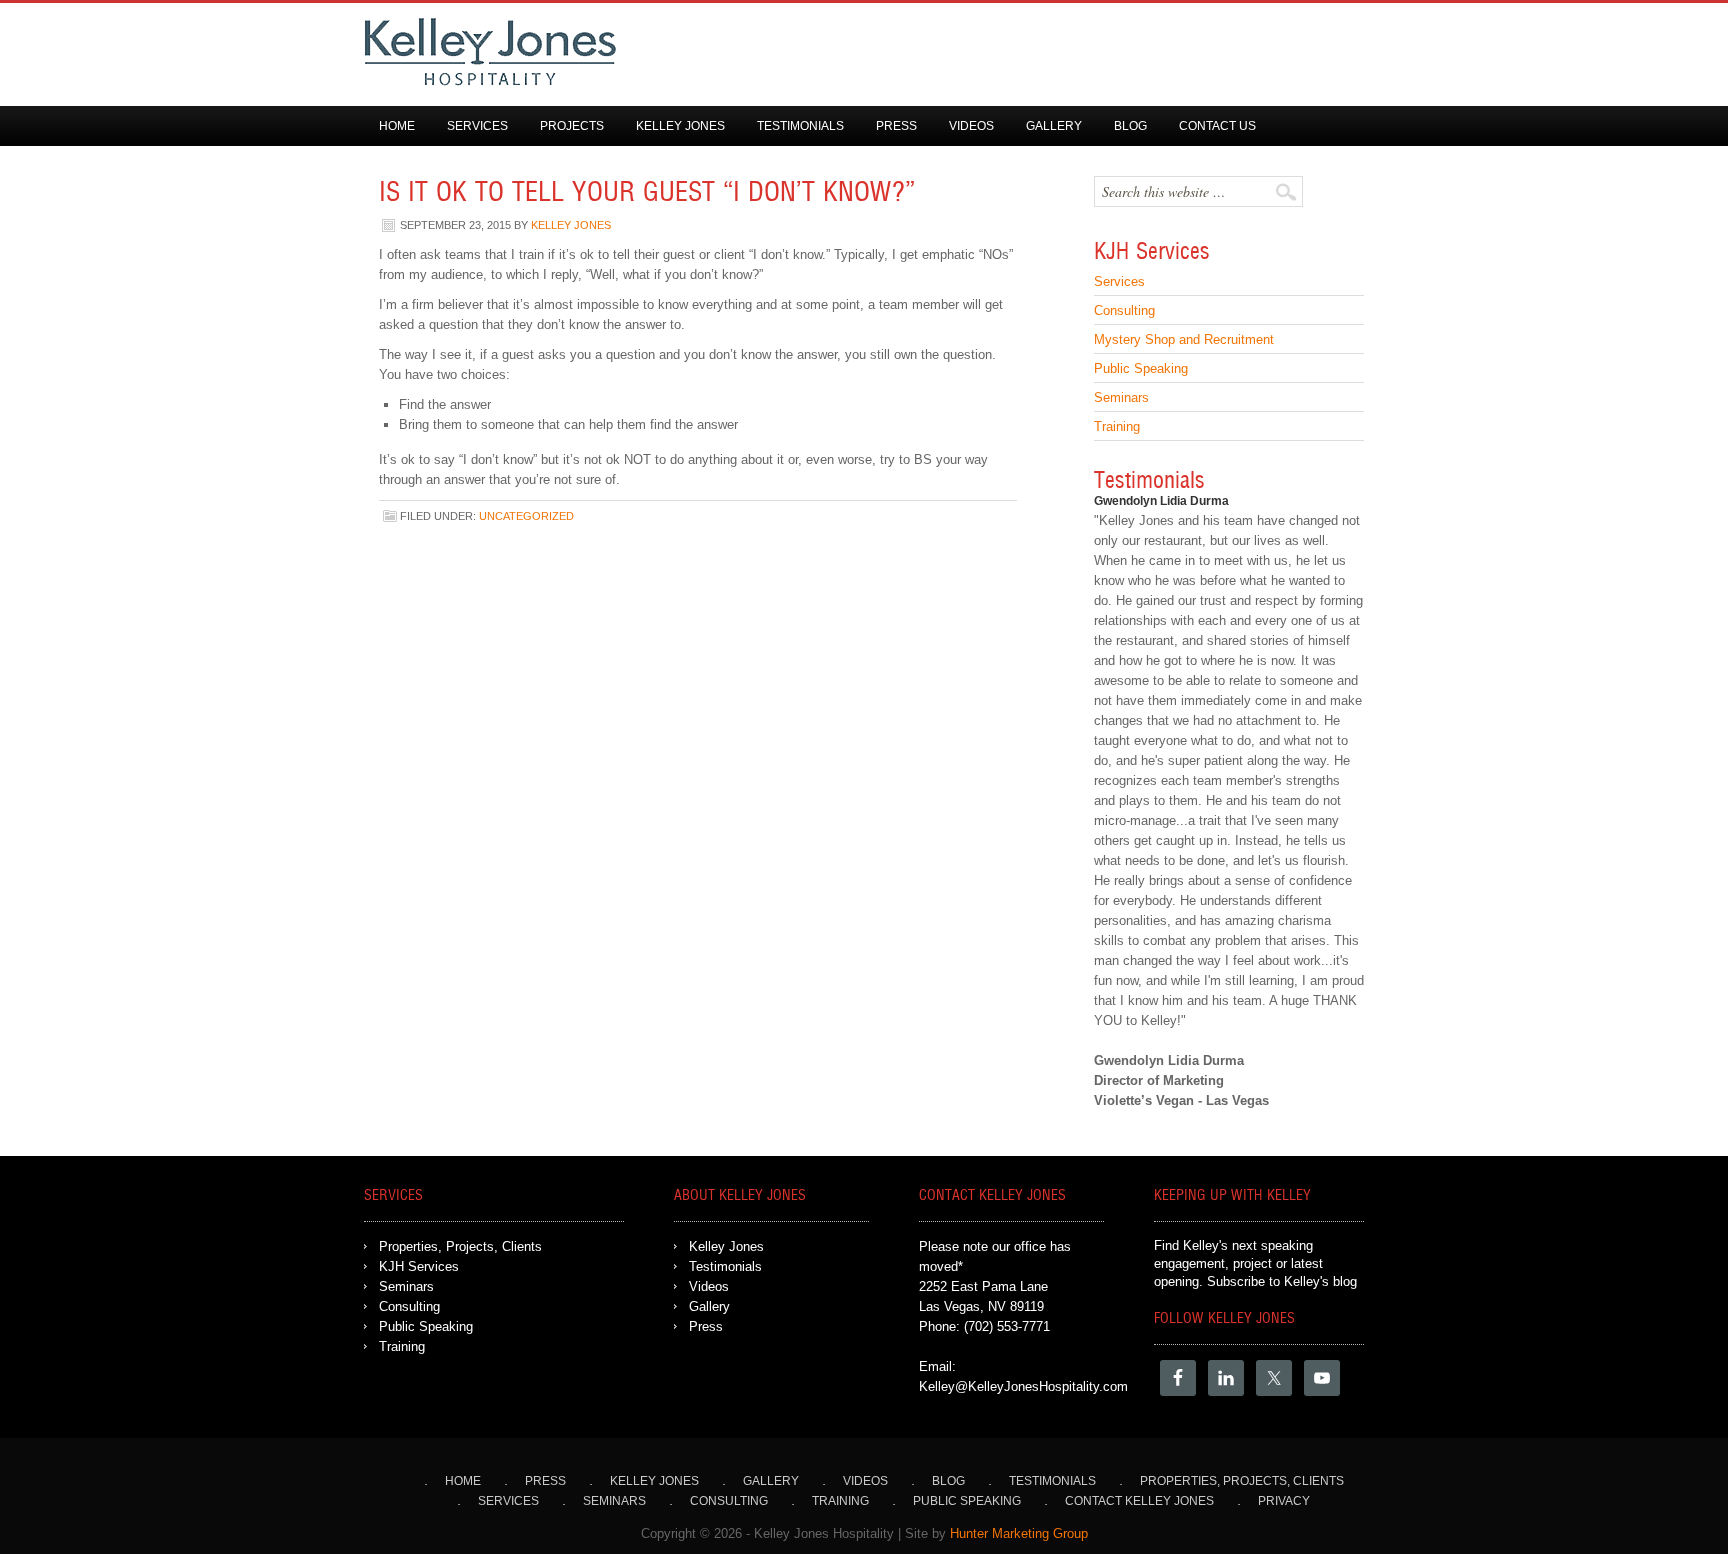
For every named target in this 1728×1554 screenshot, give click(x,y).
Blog (1130, 126)
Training (1117, 426)
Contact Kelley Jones (1139, 1501)
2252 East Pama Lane (983, 1286)
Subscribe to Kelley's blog (1282, 1281)
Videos (971, 126)
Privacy (1284, 1501)
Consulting (1124, 310)
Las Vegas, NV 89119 (981, 1306)
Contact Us (1217, 126)
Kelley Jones (680, 126)
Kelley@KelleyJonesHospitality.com (1023, 1386)
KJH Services (419, 1266)
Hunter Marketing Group (1019, 1533)
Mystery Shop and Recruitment (1184, 339)
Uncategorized (526, 516)
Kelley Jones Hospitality (844, 52)
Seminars (1121, 397)
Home (397, 126)
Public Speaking (1141, 368)
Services (477, 126)
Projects (572, 126)
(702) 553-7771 (1007, 1326)
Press (896, 126)
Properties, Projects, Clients (460, 1246)
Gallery (1054, 126)
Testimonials (800, 126)
